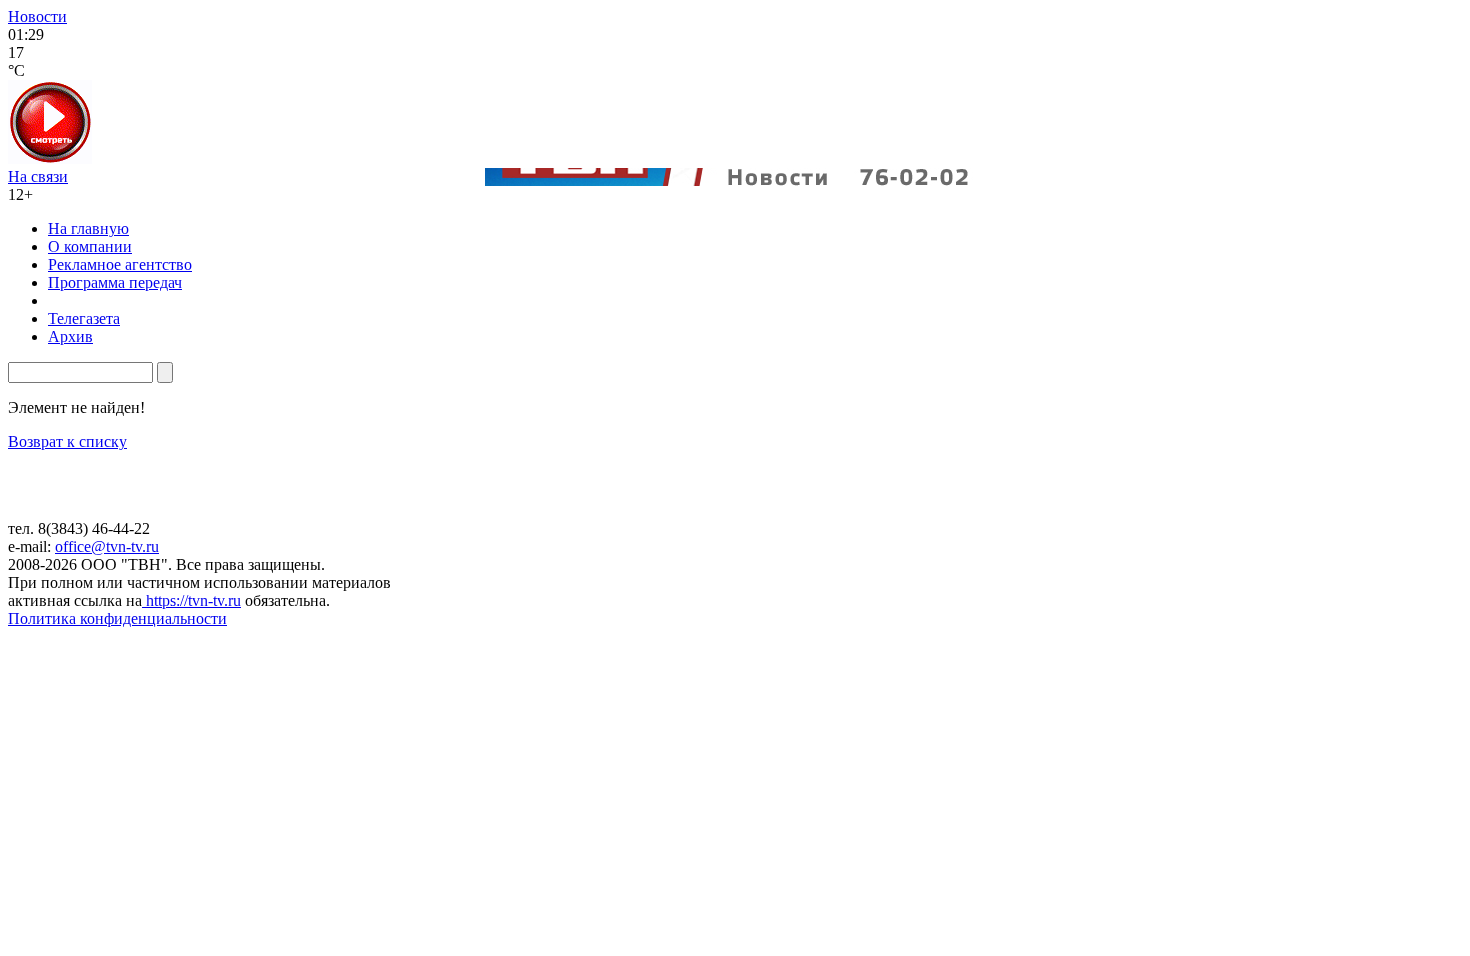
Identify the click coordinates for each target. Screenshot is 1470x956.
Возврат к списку (67, 441)
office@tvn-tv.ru (107, 546)
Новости (37, 16)
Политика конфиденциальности (117, 618)
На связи (38, 176)
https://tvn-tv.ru (191, 600)
